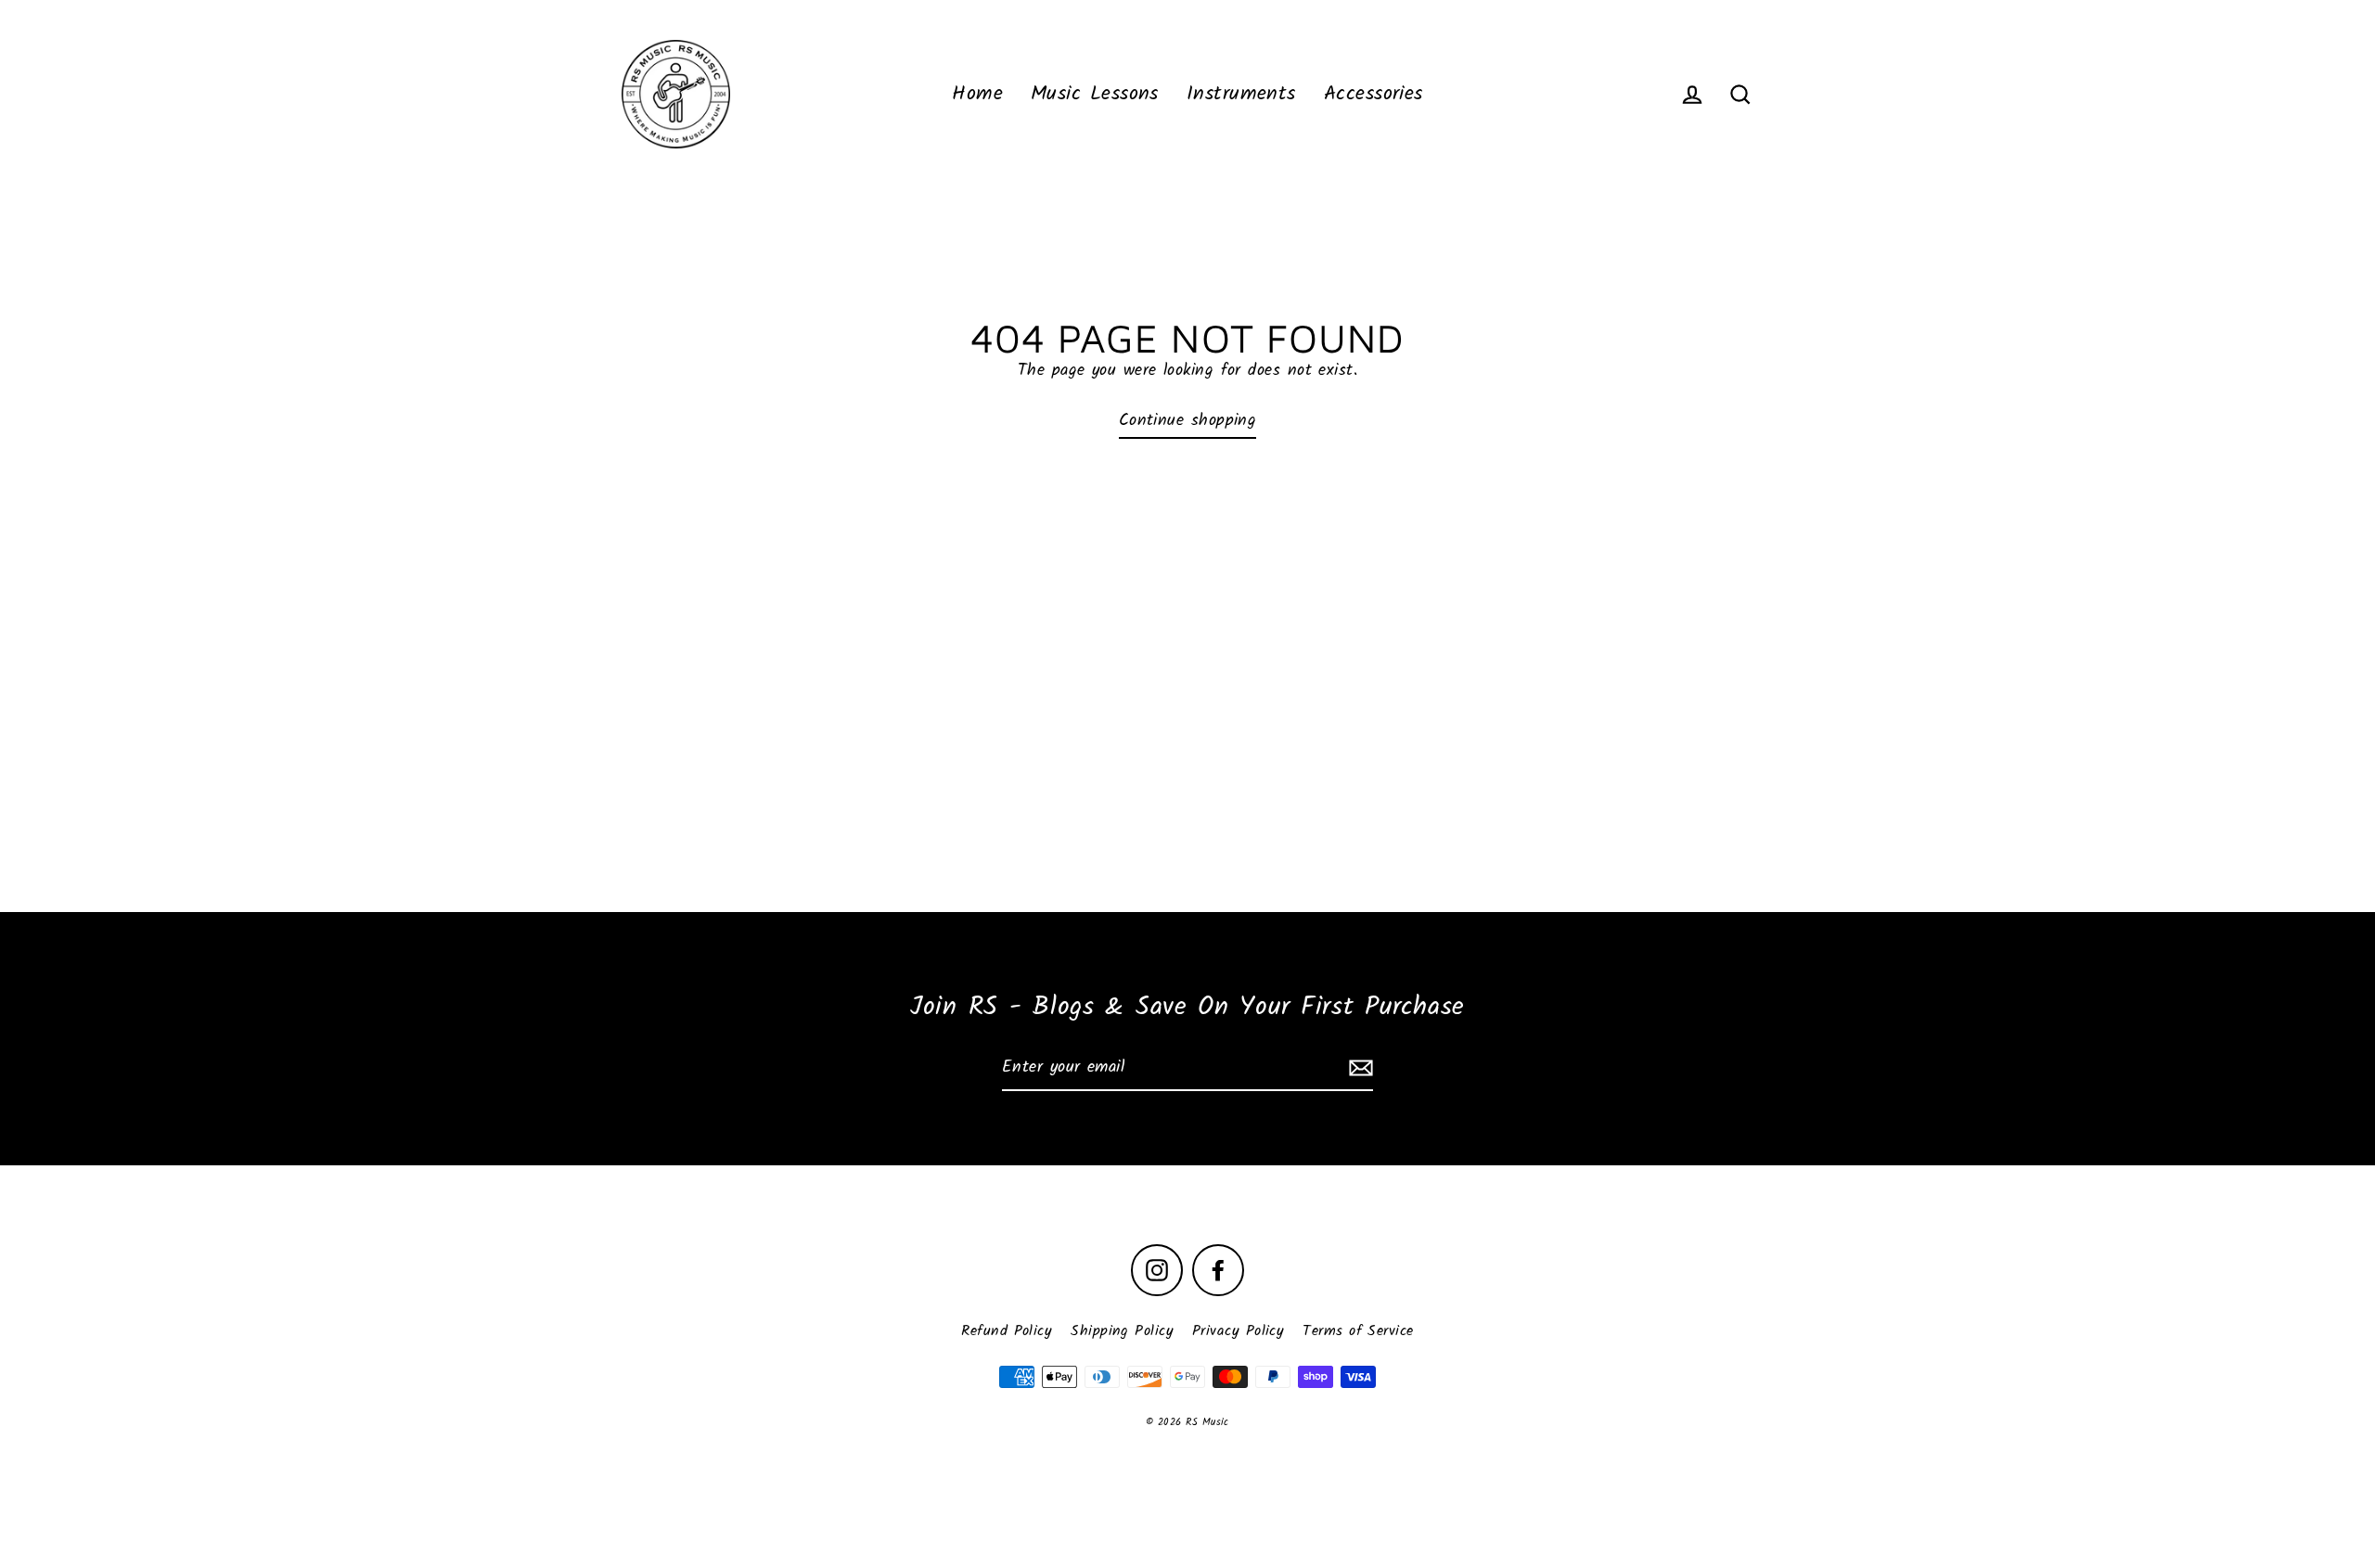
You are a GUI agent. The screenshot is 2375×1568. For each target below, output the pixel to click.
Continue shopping (1188, 421)
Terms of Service (1358, 1331)
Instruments (1241, 94)
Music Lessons (1095, 94)
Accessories (1374, 94)
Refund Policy (1007, 1331)
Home (977, 94)
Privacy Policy (1238, 1331)
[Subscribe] (1358, 1069)
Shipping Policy (1122, 1331)
